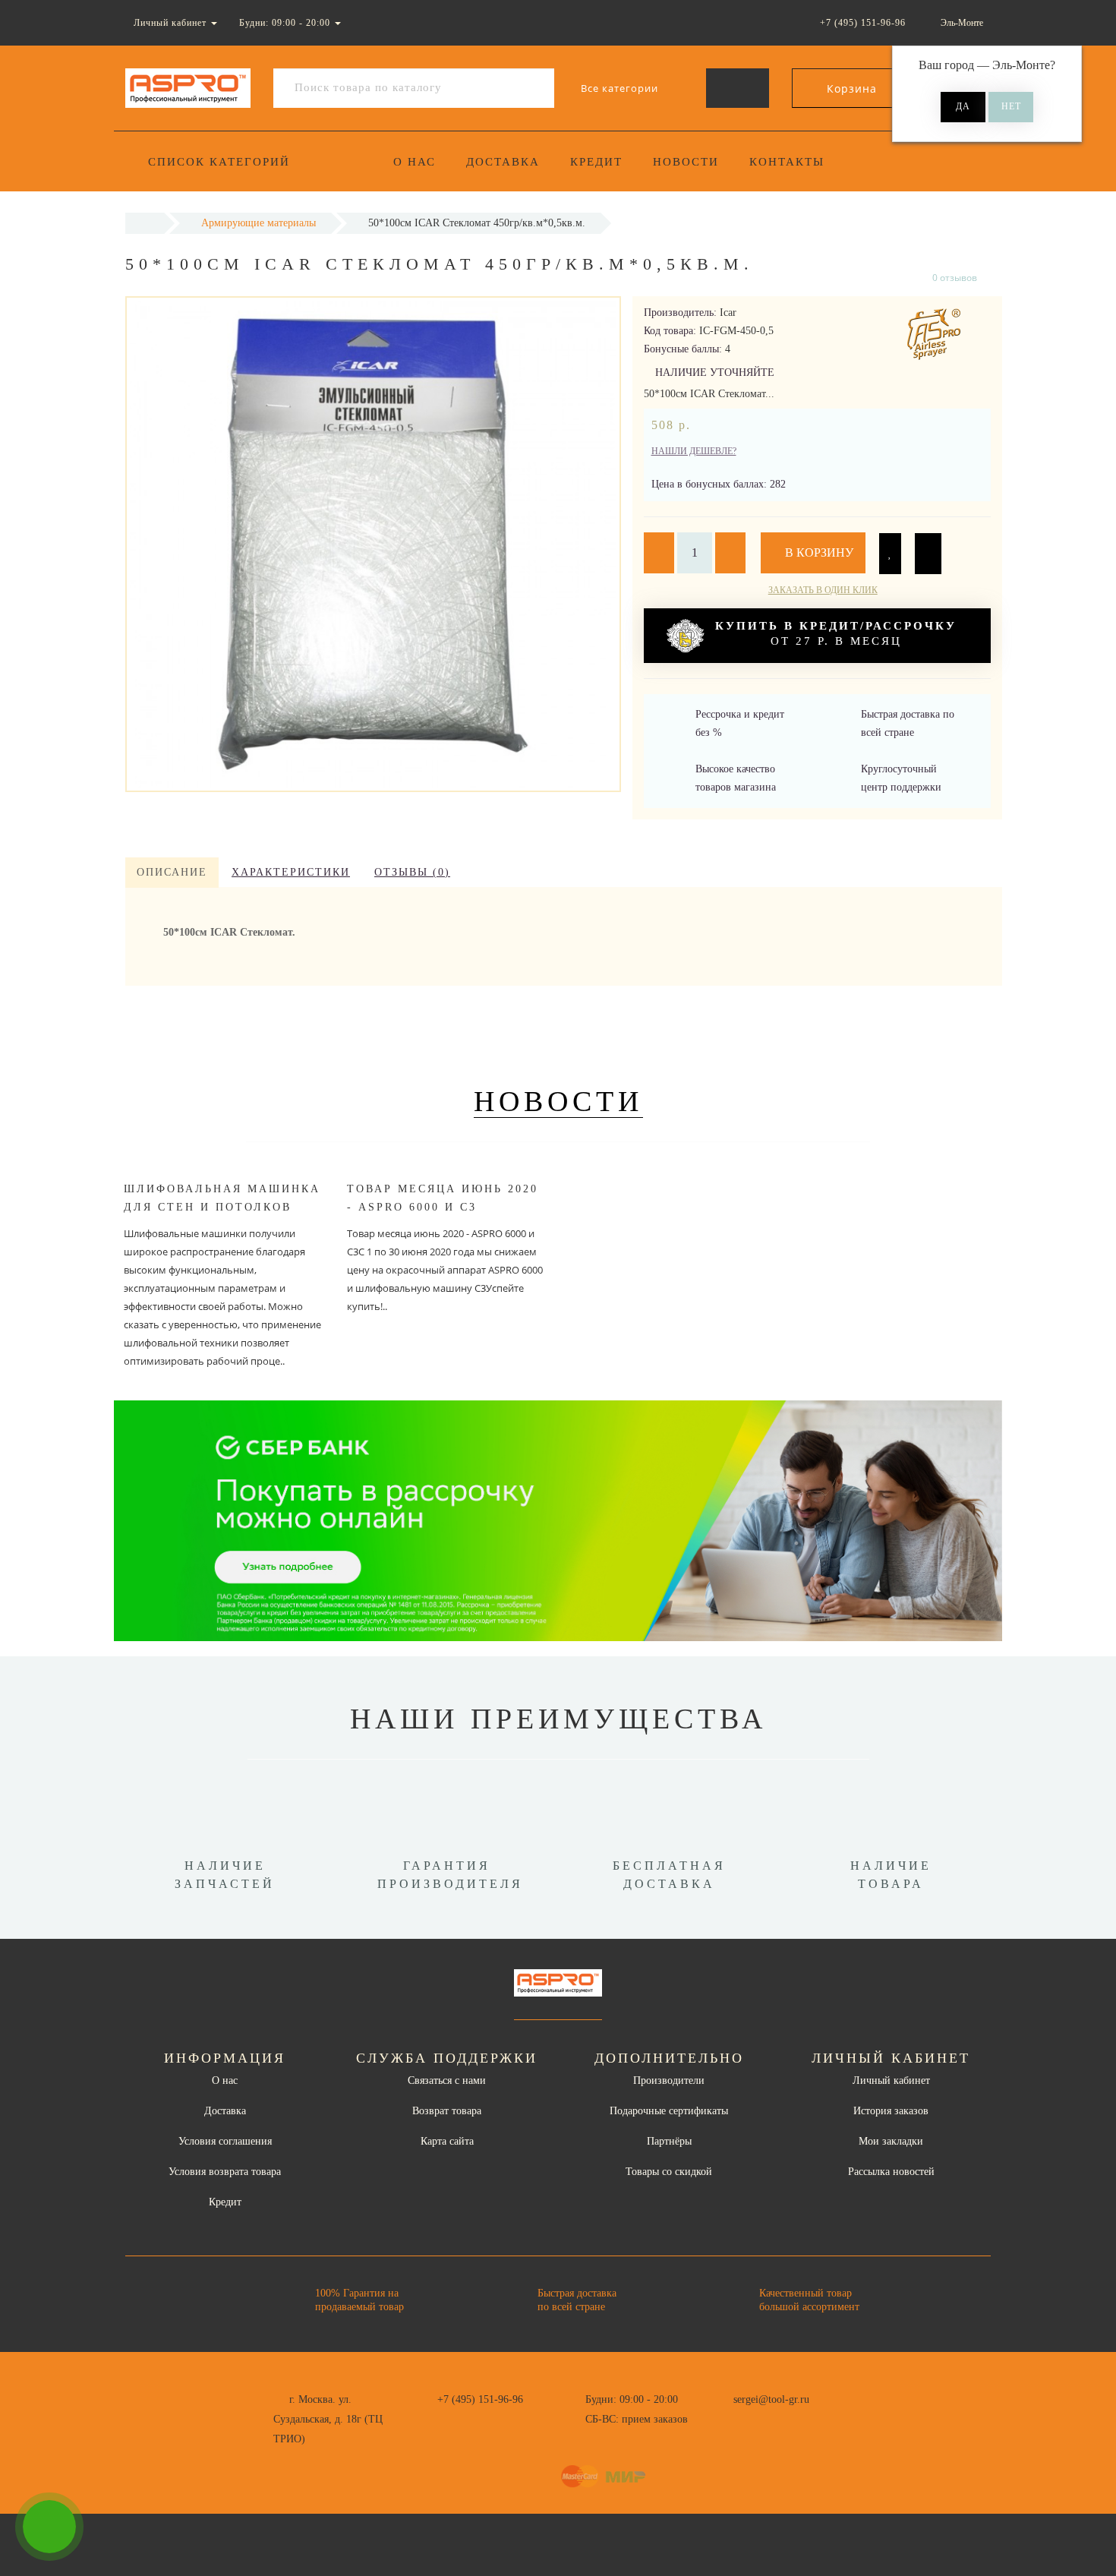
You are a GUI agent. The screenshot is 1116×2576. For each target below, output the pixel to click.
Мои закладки (891, 2141)
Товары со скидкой (669, 2172)
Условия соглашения (225, 2141)
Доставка (503, 162)
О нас (415, 162)
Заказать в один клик (823, 590)
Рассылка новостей (891, 2172)
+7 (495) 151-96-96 (480, 2399)
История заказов (891, 2111)
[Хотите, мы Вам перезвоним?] (49, 2527)
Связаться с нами (447, 2080)
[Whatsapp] (725, 2417)
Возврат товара (447, 2111)
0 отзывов (955, 278)
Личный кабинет (891, 2080)
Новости (686, 162)
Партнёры (669, 2141)
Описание (172, 872)
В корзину (818, 552)
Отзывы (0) (412, 872)
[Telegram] (750, 2420)
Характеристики (291, 872)
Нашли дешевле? (694, 451)
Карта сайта (447, 2141)
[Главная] (145, 223)
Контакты (787, 162)
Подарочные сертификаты (669, 2111)
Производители (669, 2080)
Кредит (596, 162)
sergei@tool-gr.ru (771, 2399)
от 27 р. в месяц (836, 633)
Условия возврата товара (225, 2172)
